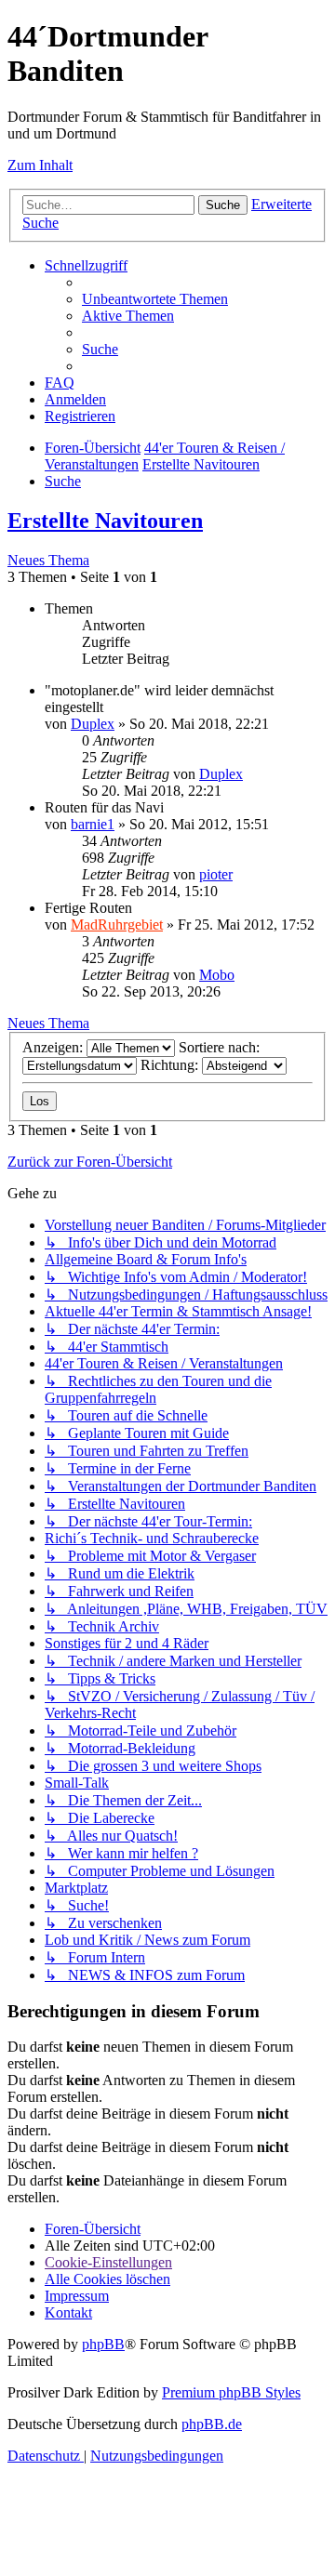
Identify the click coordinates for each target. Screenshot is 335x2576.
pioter (216, 874)
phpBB (103, 2344)
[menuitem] (155, 299)
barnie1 (93, 824)
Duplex (93, 724)
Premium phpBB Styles (231, 2392)
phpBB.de (212, 2424)
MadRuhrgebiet (117, 925)
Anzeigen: (54, 1047)
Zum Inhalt (40, 165)
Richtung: (171, 1065)
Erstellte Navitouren (105, 521)
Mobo (217, 975)
